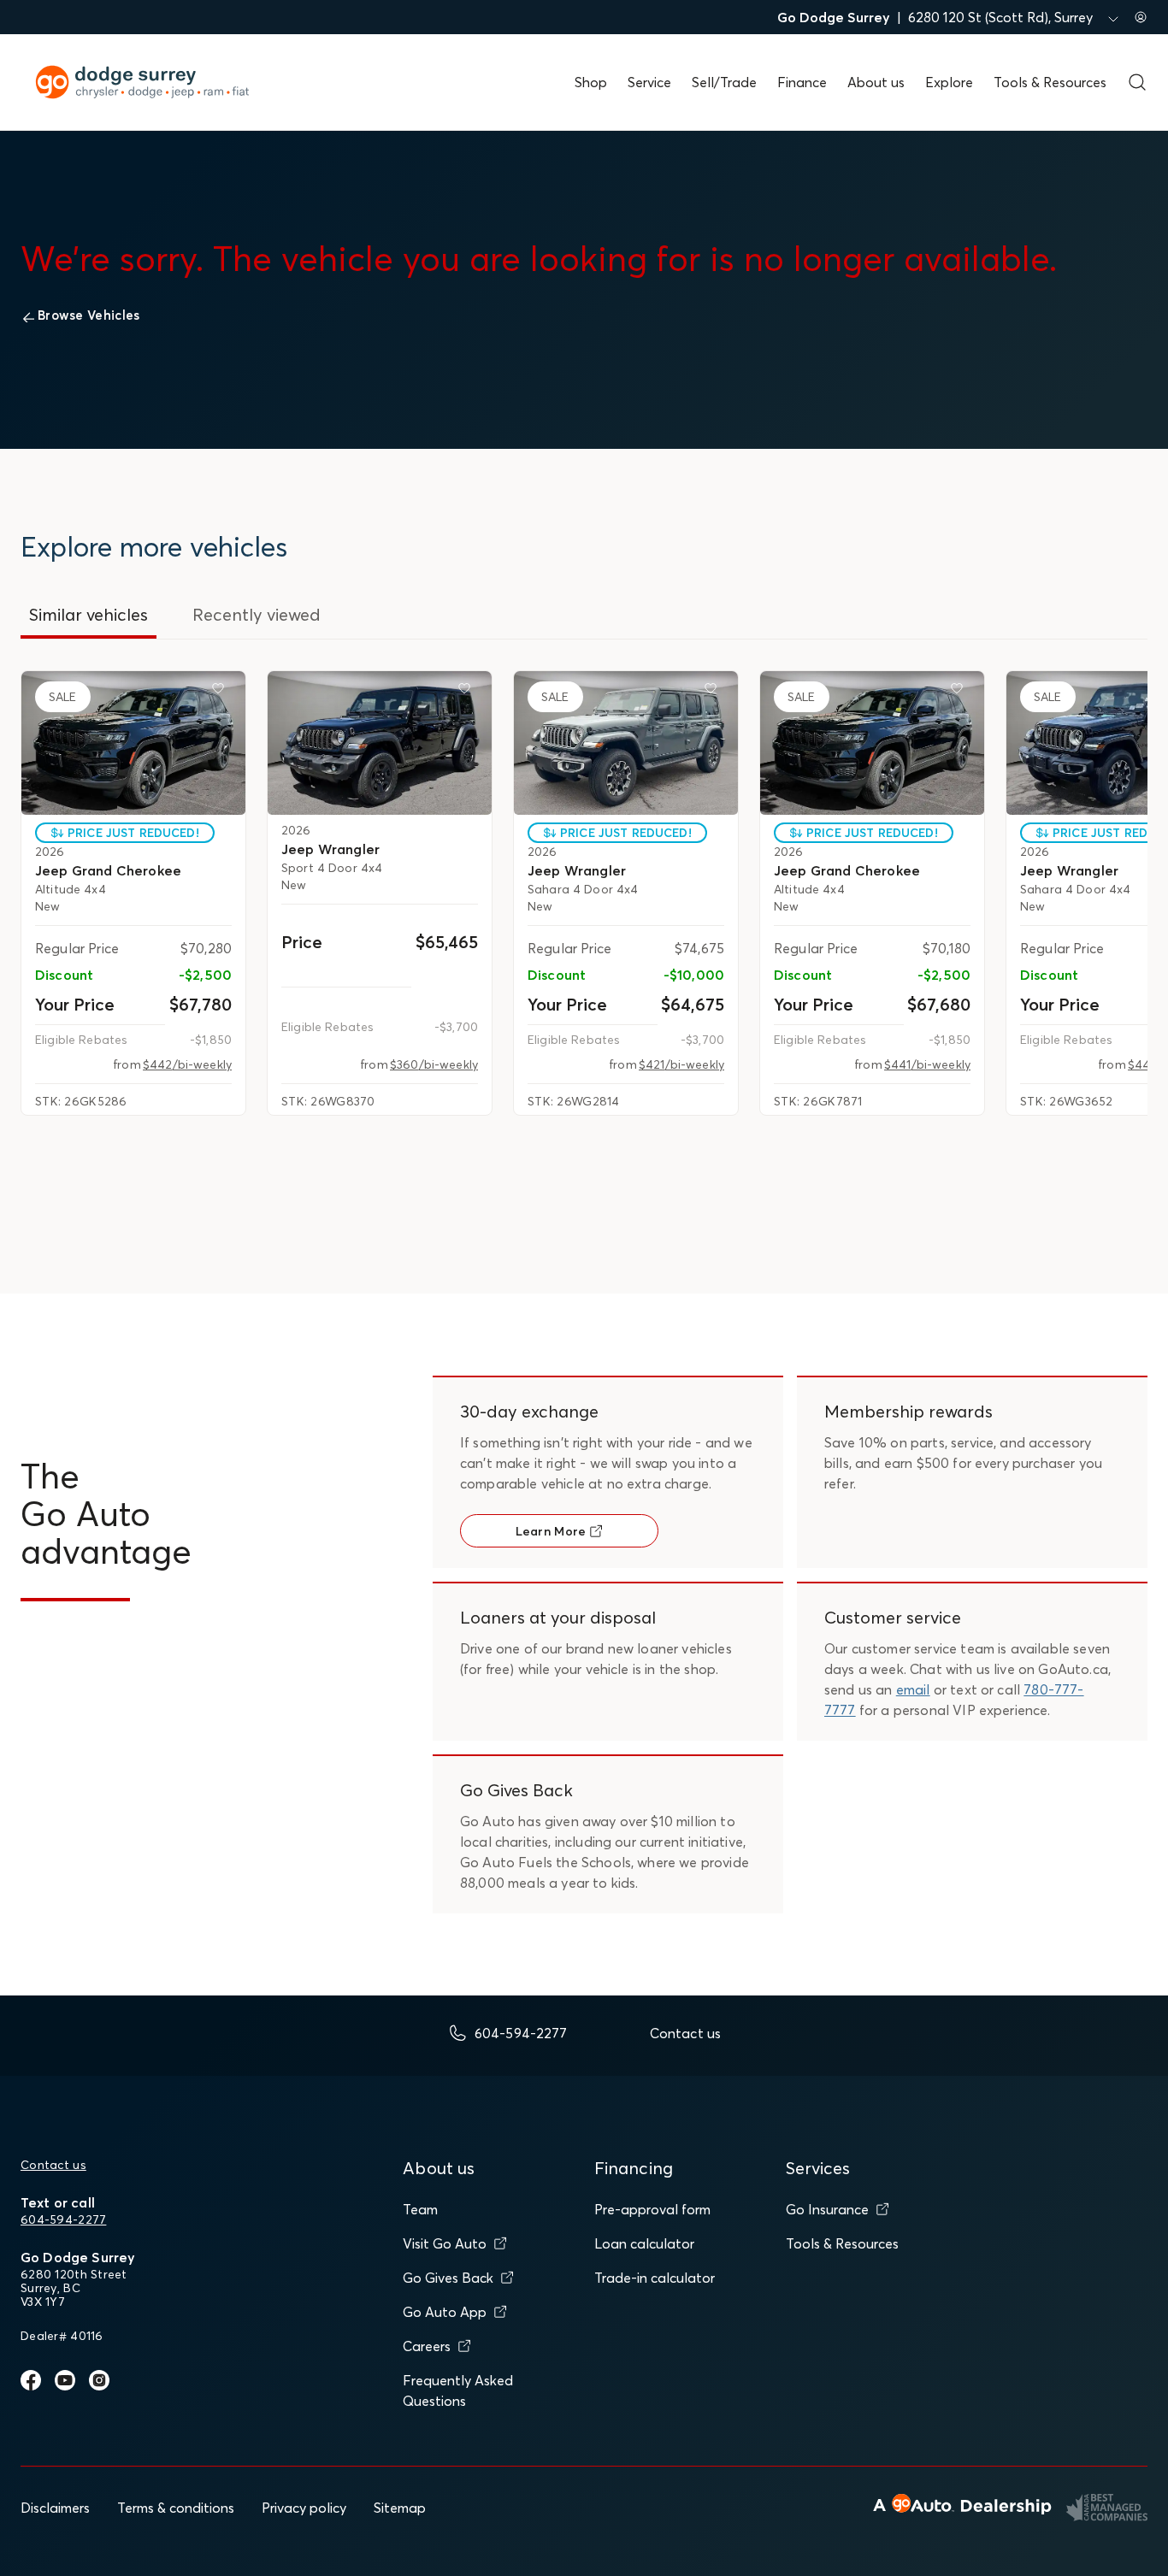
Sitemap (400, 2508)
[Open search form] (1137, 82)
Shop (591, 82)
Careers (427, 2346)
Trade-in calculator (655, 2278)
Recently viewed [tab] (257, 614)
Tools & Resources (1050, 82)
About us (876, 82)
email (913, 1689)
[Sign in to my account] (1141, 17)
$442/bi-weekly (187, 1064)
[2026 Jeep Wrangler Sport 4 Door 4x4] (380, 743)
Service (649, 82)
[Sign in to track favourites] (221, 692)
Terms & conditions (176, 2508)
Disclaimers (55, 2508)
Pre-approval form (652, 2209)
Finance (802, 82)
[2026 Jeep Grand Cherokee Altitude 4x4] (133, 743)
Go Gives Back (448, 2278)
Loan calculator (644, 2243)
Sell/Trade (724, 82)
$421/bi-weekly (681, 1064)
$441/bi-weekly (927, 1064)
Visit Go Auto (445, 2243)
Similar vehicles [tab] (88, 614)
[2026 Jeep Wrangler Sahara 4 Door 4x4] (626, 743)
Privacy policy (304, 2508)
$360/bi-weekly (434, 1064)
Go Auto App (445, 2312)
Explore (949, 82)
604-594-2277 (63, 2219)
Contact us (53, 2165)
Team (420, 2209)
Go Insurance (827, 2209)
